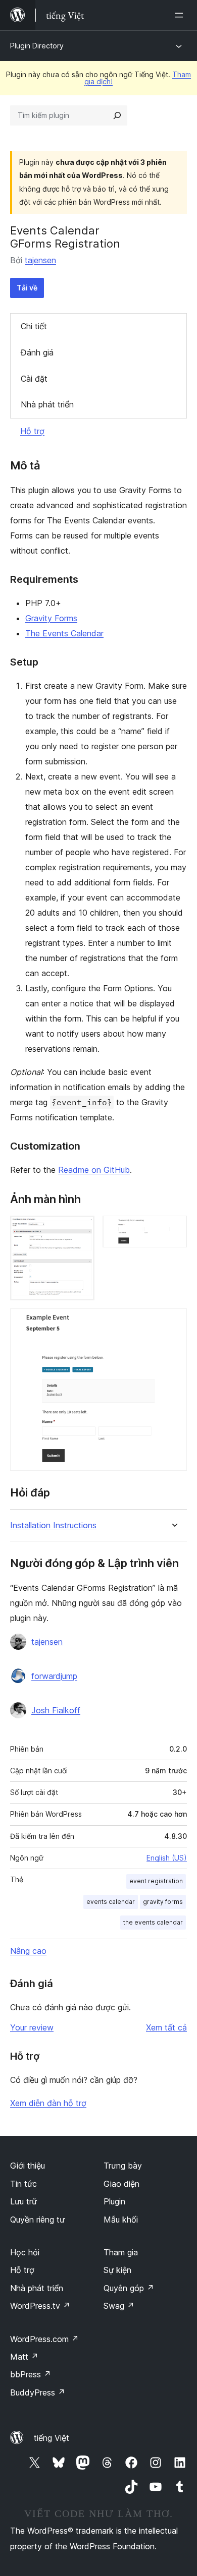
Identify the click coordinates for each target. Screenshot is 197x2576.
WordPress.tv (40, 2306)
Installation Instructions (53, 1525)
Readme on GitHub (94, 1170)
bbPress (31, 2374)
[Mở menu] (181, 15)
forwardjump (54, 1676)
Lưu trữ (23, 2201)
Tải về (27, 288)
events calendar (111, 1902)
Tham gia (121, 2252)
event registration (156, 1881)
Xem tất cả (166, 2027)
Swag (119, 2306)
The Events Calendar (64, 633)
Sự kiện (117, 2270)
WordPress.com (44, 2339)
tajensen (40, 260)
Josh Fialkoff (56, 1710)
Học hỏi (25, 2252)
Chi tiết (34, 326)
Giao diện (121, 2184)
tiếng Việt (52, 2438)
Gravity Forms (51, 618)
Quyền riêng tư (37, 2220)
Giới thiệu (28, 2166)
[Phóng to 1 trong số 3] (81, 1229)
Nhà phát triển (47, 404)
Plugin (114, 2201)
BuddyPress (38, 2392)
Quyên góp (129, 2288)
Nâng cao (28, 1951)
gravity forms (163, 1902)
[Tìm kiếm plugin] (117, 115)
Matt (24, 2357)
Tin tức (23, 2184)
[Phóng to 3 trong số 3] (173, 1322)
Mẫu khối (121, 2220)
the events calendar (153, 1922)
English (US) (167, 1858)
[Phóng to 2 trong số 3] (173, 1229)
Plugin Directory (37, 46)
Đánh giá (37, 352)
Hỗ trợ (32, 431)
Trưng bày (123, 2166)
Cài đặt (34, 379)
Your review (32, 2027)
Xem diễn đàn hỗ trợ (48, 2103)
